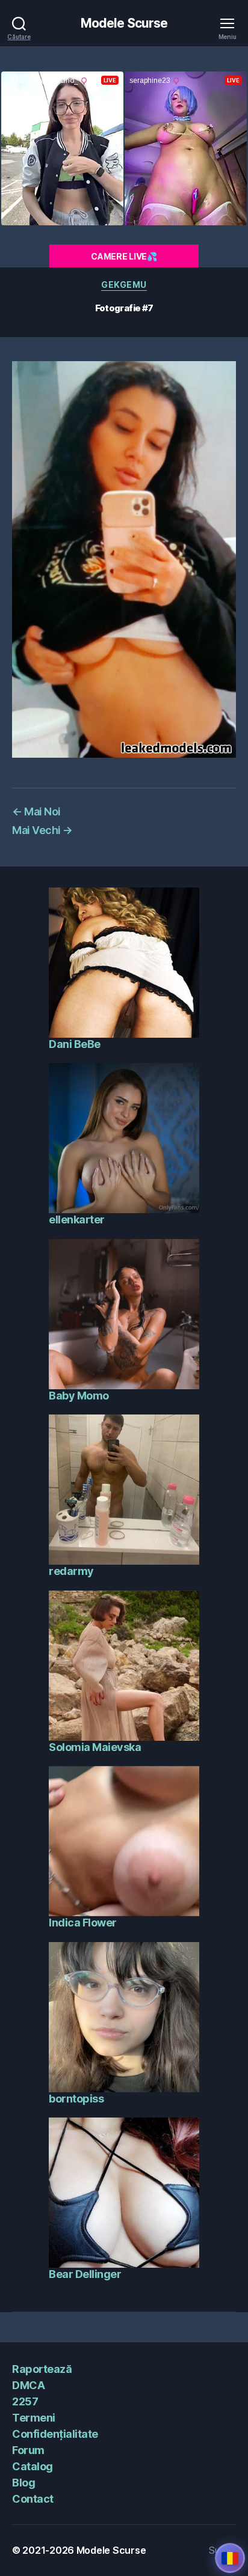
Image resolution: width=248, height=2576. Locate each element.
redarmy (71, 1571)
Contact (33, 2499)
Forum (28, 2450)
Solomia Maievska (95, 1747)
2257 (25, 2401)
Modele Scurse (124, 23)
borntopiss (76, 2099)
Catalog (33, 2466)
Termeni (34, 2418)
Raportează (42, 2369)
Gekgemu (124, 285)
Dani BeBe (75, 1044)
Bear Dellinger (85, 2274)
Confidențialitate (55, 2434)
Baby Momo (79, 1396)
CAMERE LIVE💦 (124, 256)
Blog (23, 2483)
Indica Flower (83, 1923)
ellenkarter (77, 1219)
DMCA (28, 2385)
